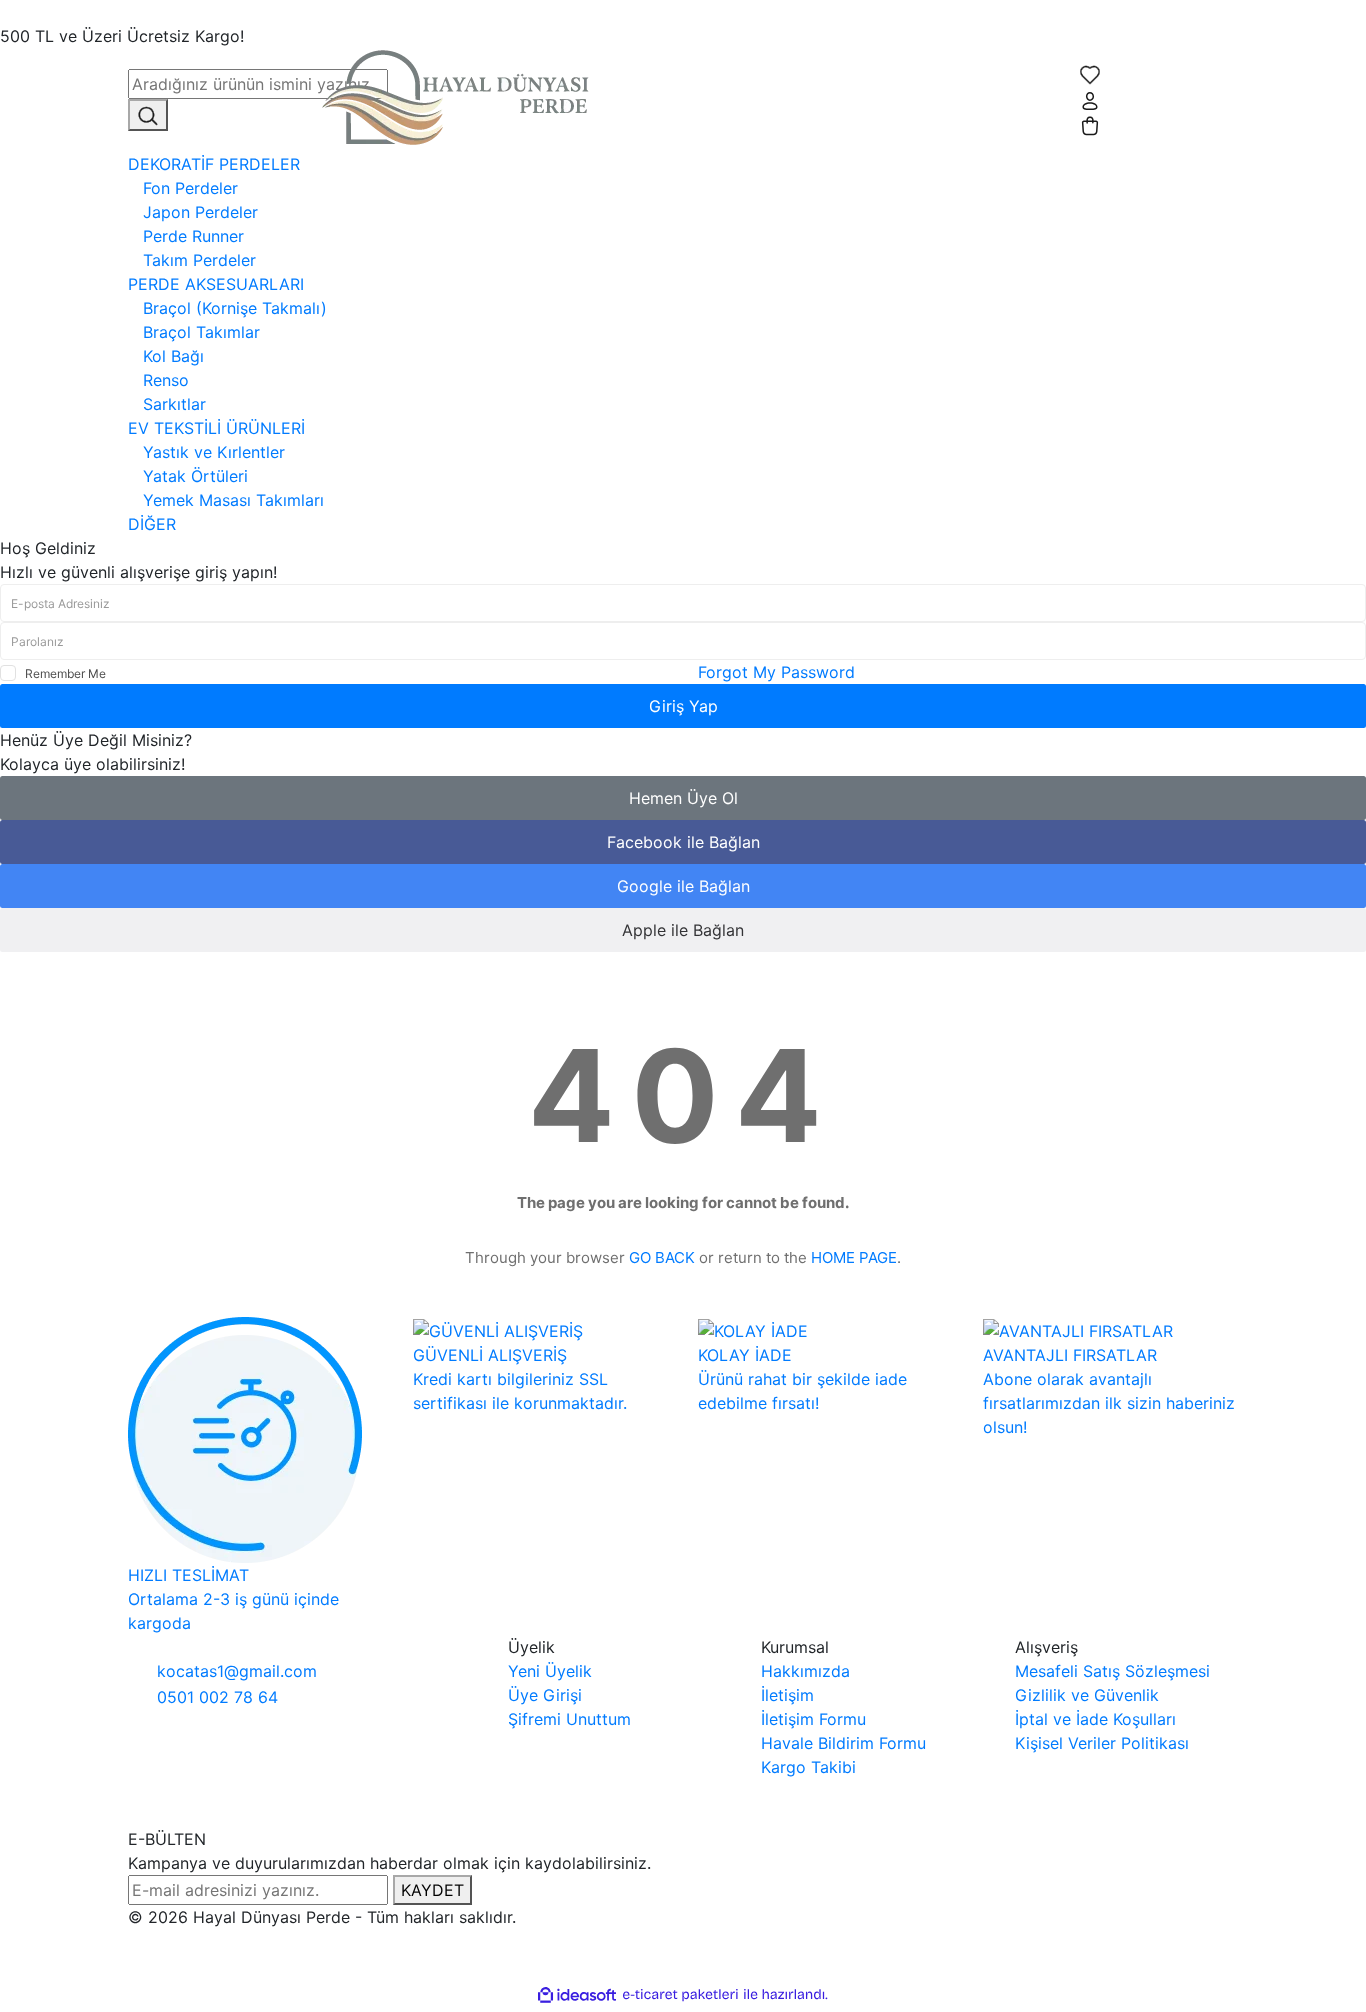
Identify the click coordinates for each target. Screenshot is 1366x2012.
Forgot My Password (776, 672)
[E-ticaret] (680, 1995)
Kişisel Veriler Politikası (1102, 1743)
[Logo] (462, 98)
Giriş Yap (683, 706)
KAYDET (432, 1890)
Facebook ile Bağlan (683, 842)
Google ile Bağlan (683, 886)
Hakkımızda (805, 1671)
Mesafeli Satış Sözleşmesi (1112, 1671)
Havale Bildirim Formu (843, 1743)
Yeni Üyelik (550, 1671)
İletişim (787, 1695)
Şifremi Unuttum (569, 1719)
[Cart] (1090, 125)
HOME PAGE (854, 1257)
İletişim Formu (813, 1719)
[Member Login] (1090, 99)
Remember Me (65, 673)
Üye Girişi (545, 1695)
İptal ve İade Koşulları (1095, 1719)
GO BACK (662, 1257)
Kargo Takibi (808, 1767)
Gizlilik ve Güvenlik (1087, 1695)
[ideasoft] (577, 1995)
